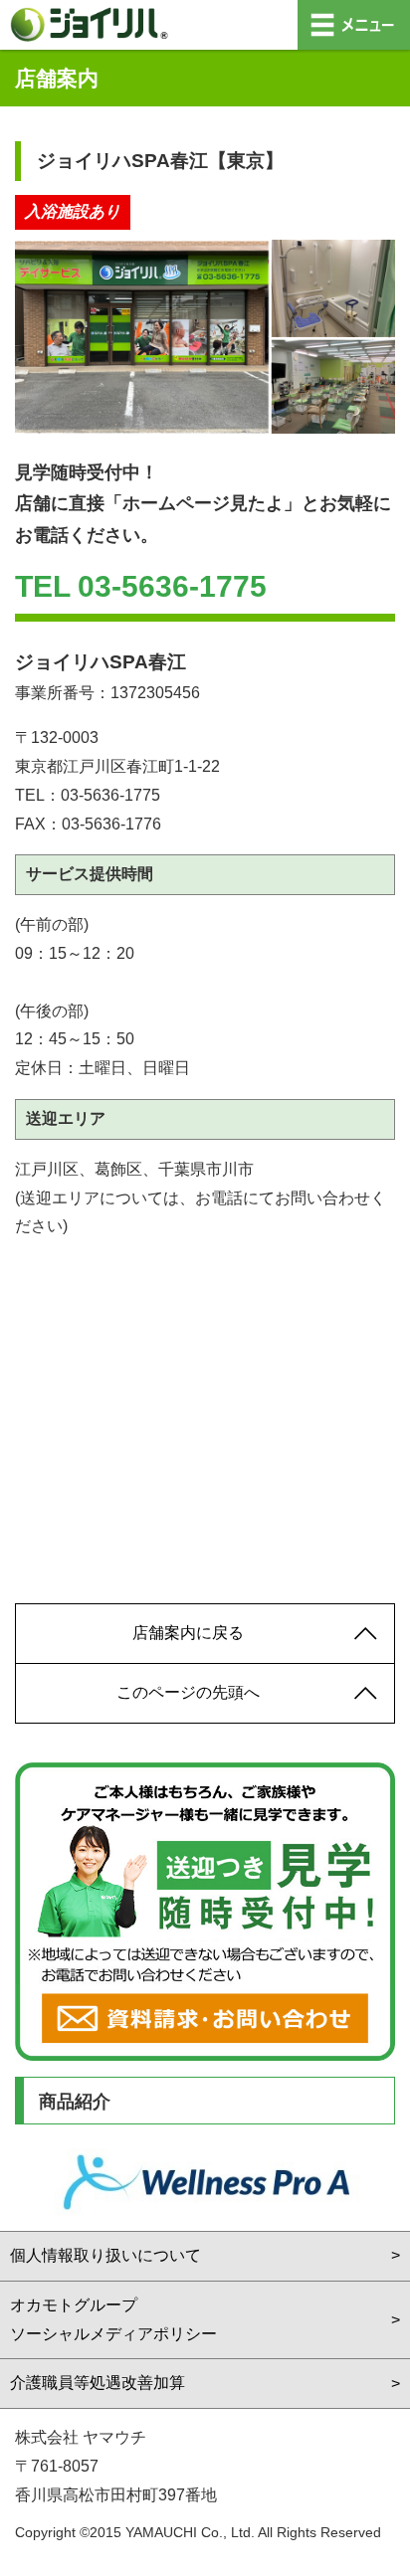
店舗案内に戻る (188, 1633)
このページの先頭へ (188, 1692)
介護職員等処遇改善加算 (98, 2383)
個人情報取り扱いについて (105, 2255)
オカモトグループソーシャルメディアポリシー (113, 2319)
